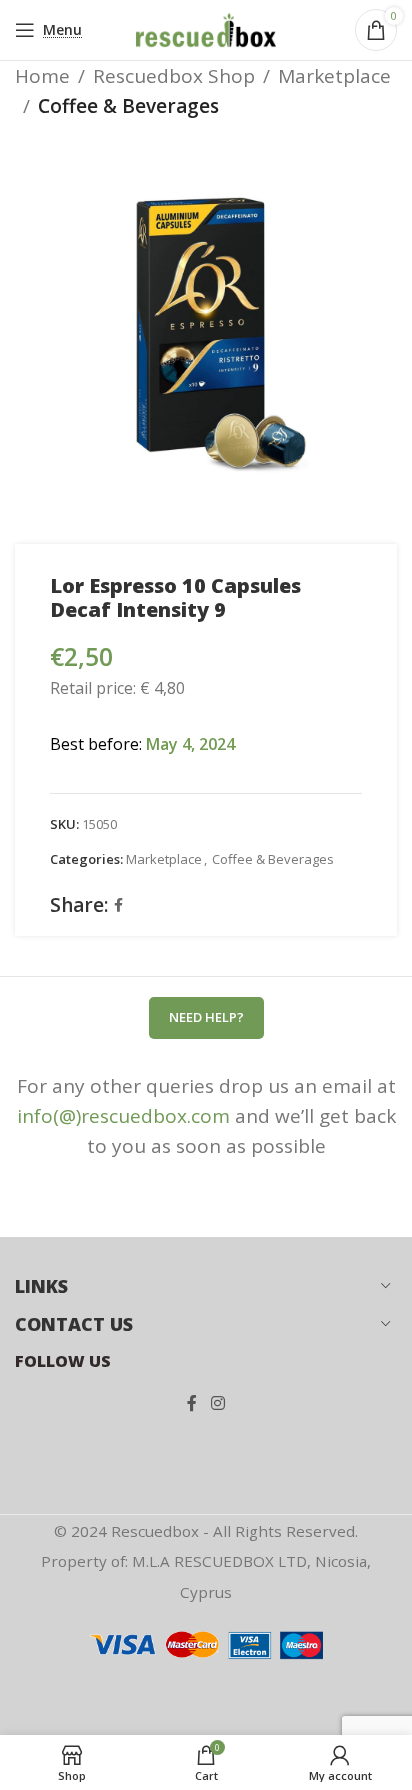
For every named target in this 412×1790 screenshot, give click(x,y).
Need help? (206, 1017)
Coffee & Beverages (128, 106)
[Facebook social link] (118, 905)
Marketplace (334, 76)
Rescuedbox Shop (174, 76)
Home (42, 76)
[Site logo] (206, 28)
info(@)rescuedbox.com (123, 1116)
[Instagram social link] (217, 1404)
